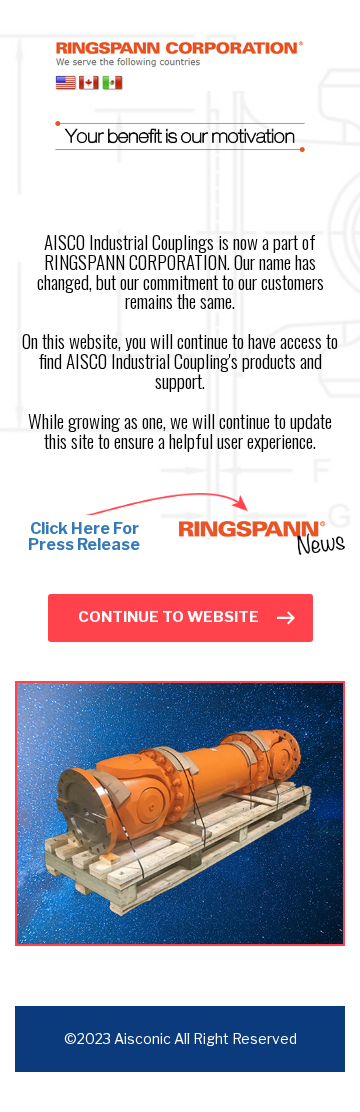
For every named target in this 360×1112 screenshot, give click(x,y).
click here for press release (84, 536)
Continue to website (168, 617)
